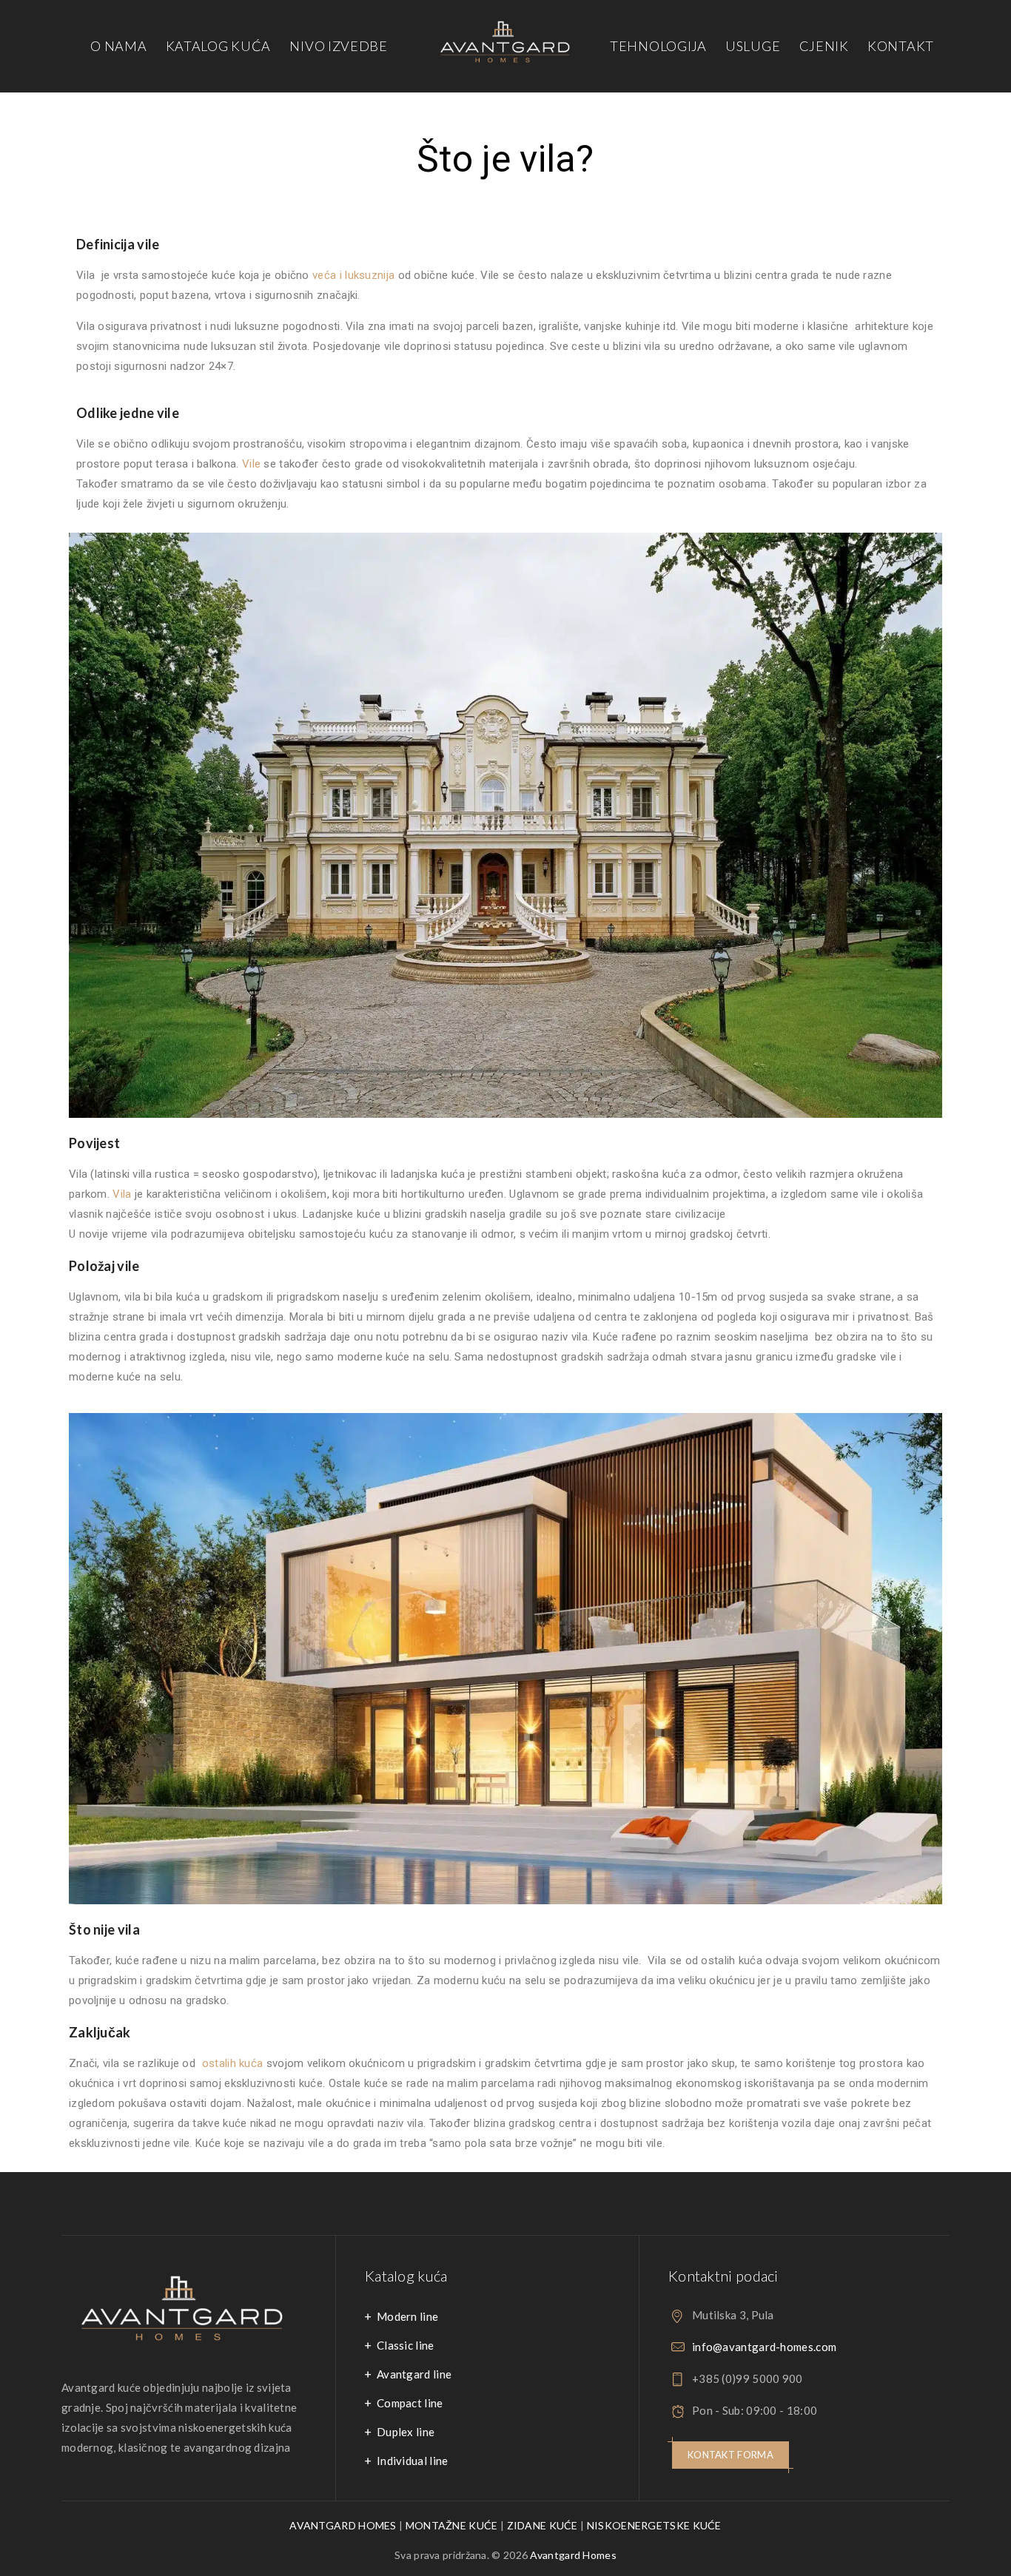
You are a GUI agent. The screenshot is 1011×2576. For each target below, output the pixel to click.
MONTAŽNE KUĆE (452, 2525)
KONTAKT (901, 46)
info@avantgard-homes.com (764, 2347)
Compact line (410, 2403)
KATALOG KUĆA (218, 46)
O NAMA (118, 46)
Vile (251, 464)
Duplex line (406, 2432)
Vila (121, 1194)
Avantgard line (414, 2374)
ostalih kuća (233, 2063)
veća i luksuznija (353, 275)
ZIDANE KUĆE (543, 2525)
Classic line (406, 2345)
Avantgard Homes (573, 2555)
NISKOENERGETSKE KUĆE (654, 2525)
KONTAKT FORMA (730, 2455)
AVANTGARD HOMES (343, 2525)
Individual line (413, 2461)
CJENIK (824, 46)
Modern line (407, 2316)
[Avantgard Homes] (505, 46)
